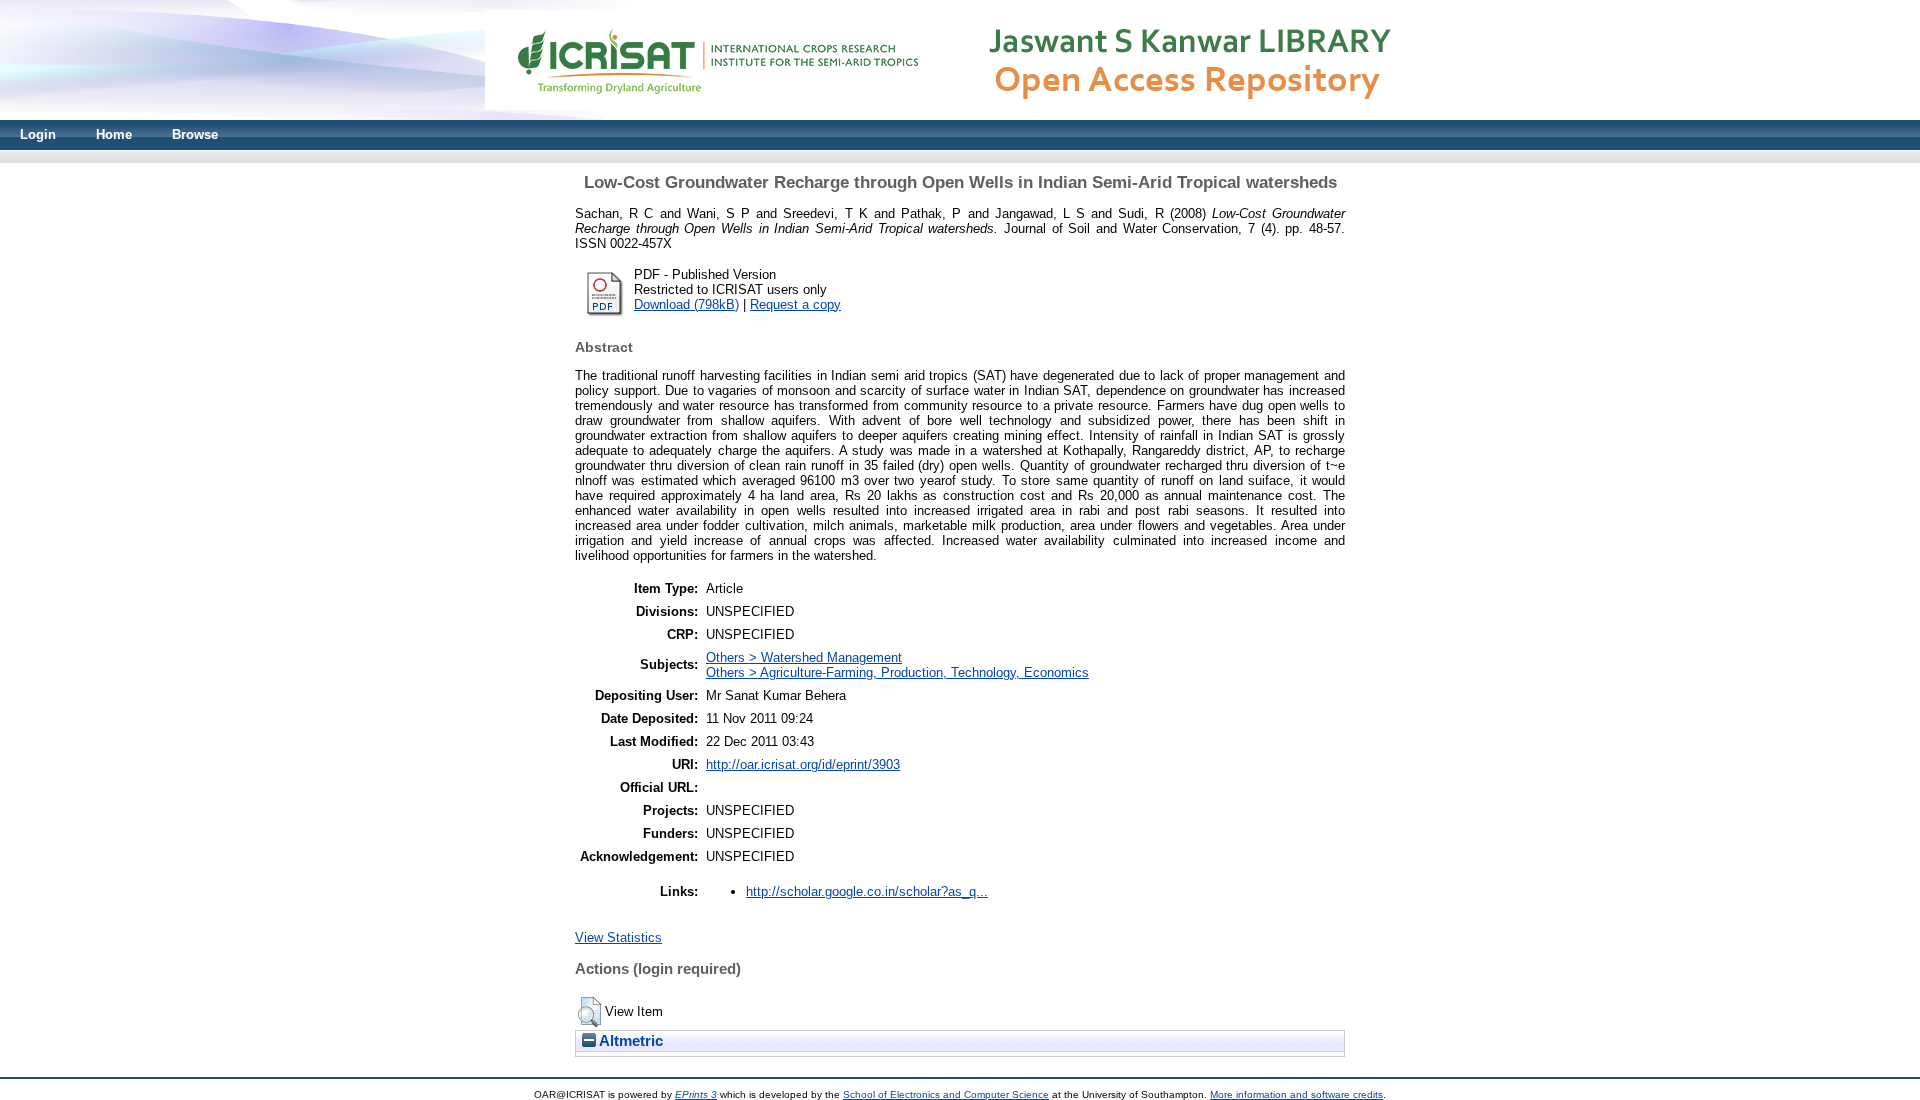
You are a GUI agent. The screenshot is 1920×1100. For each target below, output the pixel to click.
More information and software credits (1296, 1094)
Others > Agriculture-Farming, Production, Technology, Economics (897, 672)
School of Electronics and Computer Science (946, 1094)
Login (38, 134)
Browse (195, 134)
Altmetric (629, 1041)
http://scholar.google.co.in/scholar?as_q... (867, 891)
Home (114, 134)
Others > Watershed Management (804, 657)
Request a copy (795, 304)
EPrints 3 (696, 1094)
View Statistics (618, 937)
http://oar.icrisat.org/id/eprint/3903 (803, 764)
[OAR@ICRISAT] (960, 115)
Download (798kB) (686, 304)
